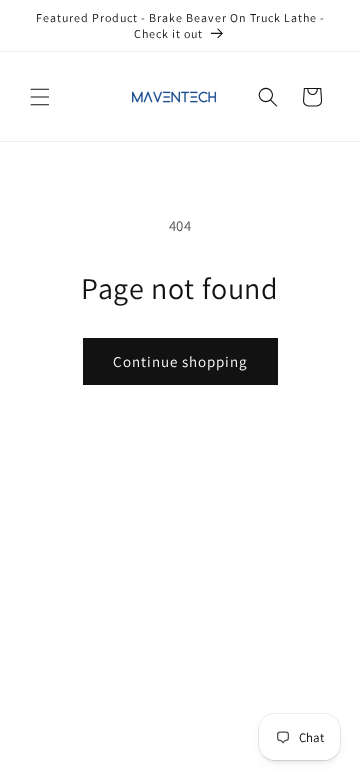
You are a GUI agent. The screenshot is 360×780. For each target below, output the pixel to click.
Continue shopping (180, 361)
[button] (40, 97)
